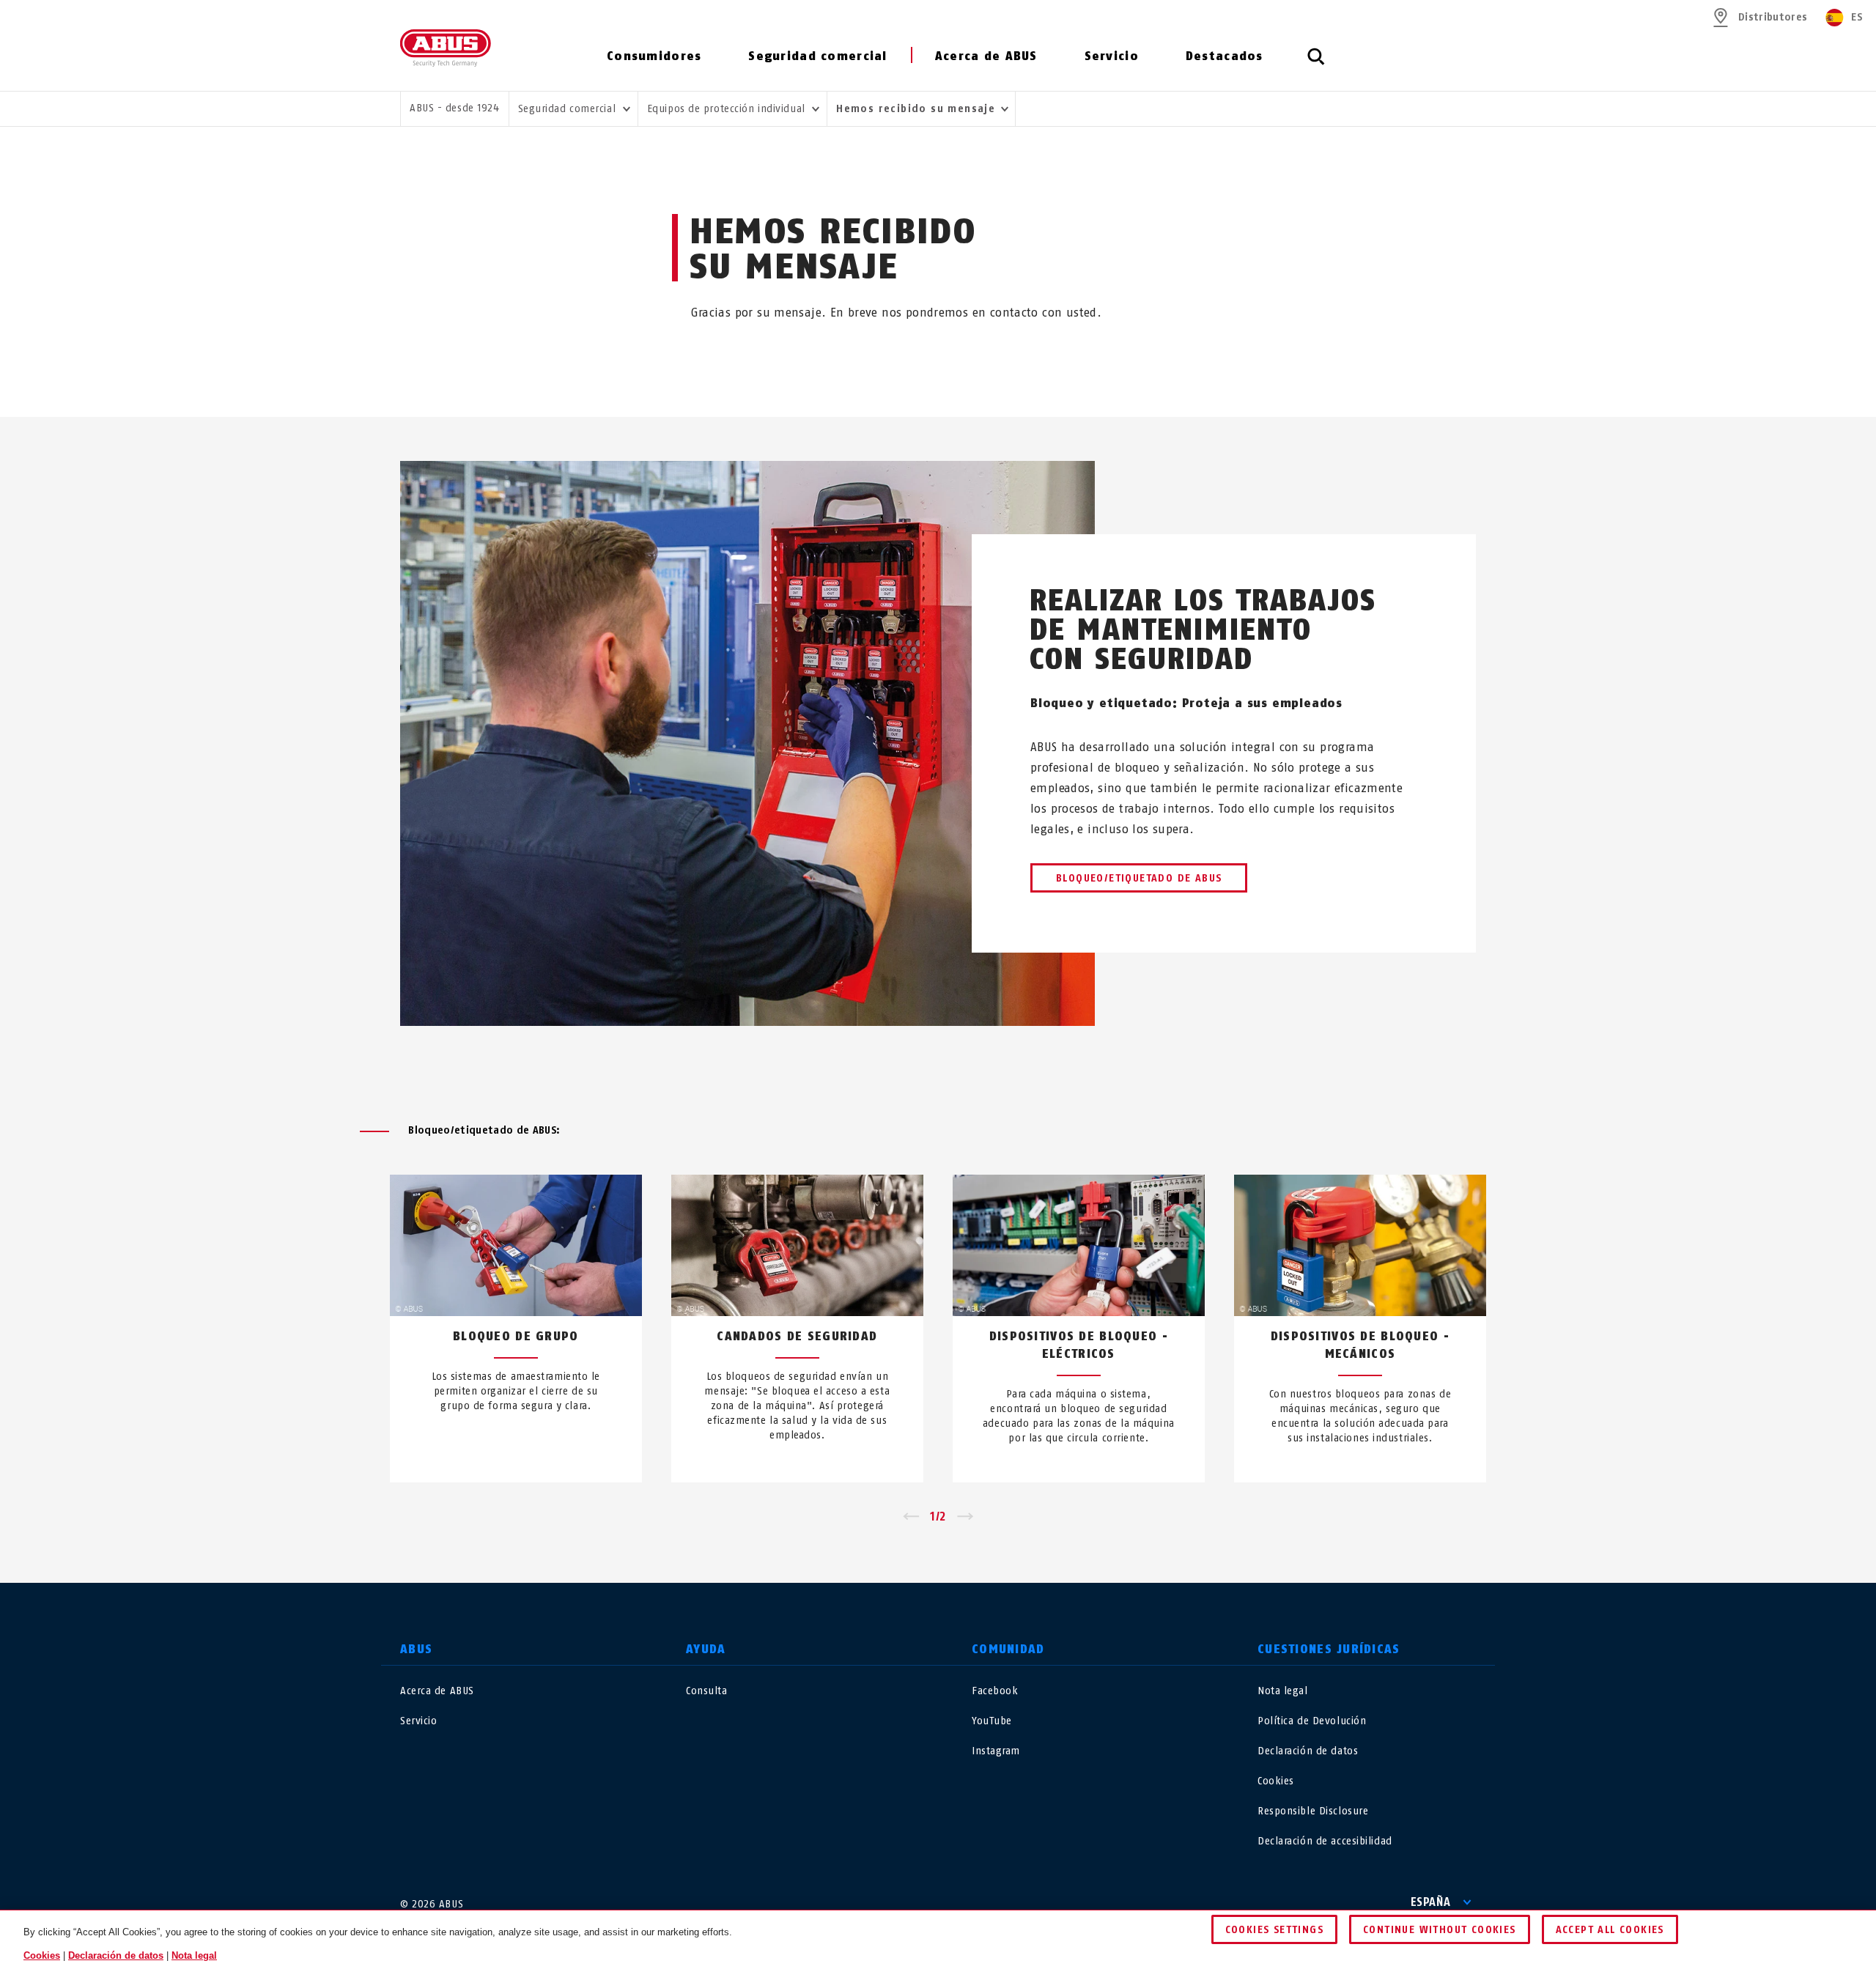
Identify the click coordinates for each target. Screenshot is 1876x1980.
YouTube (992, 1721)
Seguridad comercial (817, 56)
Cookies (1276, 1781)
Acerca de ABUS (986, 56)
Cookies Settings (1274, 1930)
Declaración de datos (1308, 1751)
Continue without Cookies (1440, 1930)
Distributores (1773, 17)
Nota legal (1283, 1691)
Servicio (1112, 56)
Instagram (996, 1751)
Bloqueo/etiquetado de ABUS (1139, 878)
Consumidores (654, 56)
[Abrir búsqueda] (1316, 64)
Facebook (995, 1691)
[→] (965, 1517)
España (1431, 1902)
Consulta (706, 1691)
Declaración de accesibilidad (1325, 1841)
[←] (911, 1517)
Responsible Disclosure (1313, 1811)
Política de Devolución (1312, 1721)
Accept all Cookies (1610, 1930)
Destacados (1225, 56)
